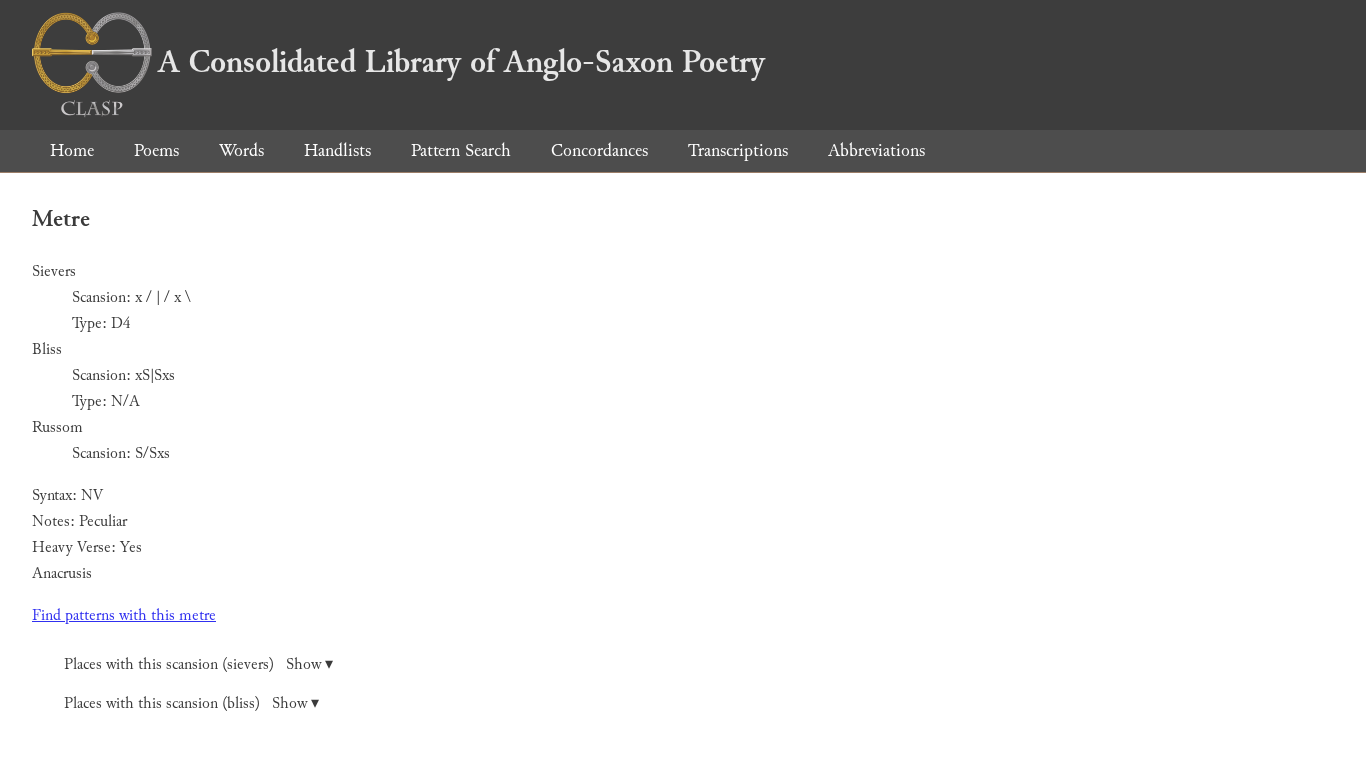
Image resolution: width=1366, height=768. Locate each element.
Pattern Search (461, 150)
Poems (156, 150)
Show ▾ (309, 664)
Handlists (337, 150)
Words (241, 150)
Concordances (599, 150)
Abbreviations (876, 150)
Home (72, 150)
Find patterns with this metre (124, 615)
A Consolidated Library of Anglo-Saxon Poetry (461, 62)
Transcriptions (738, 150)
